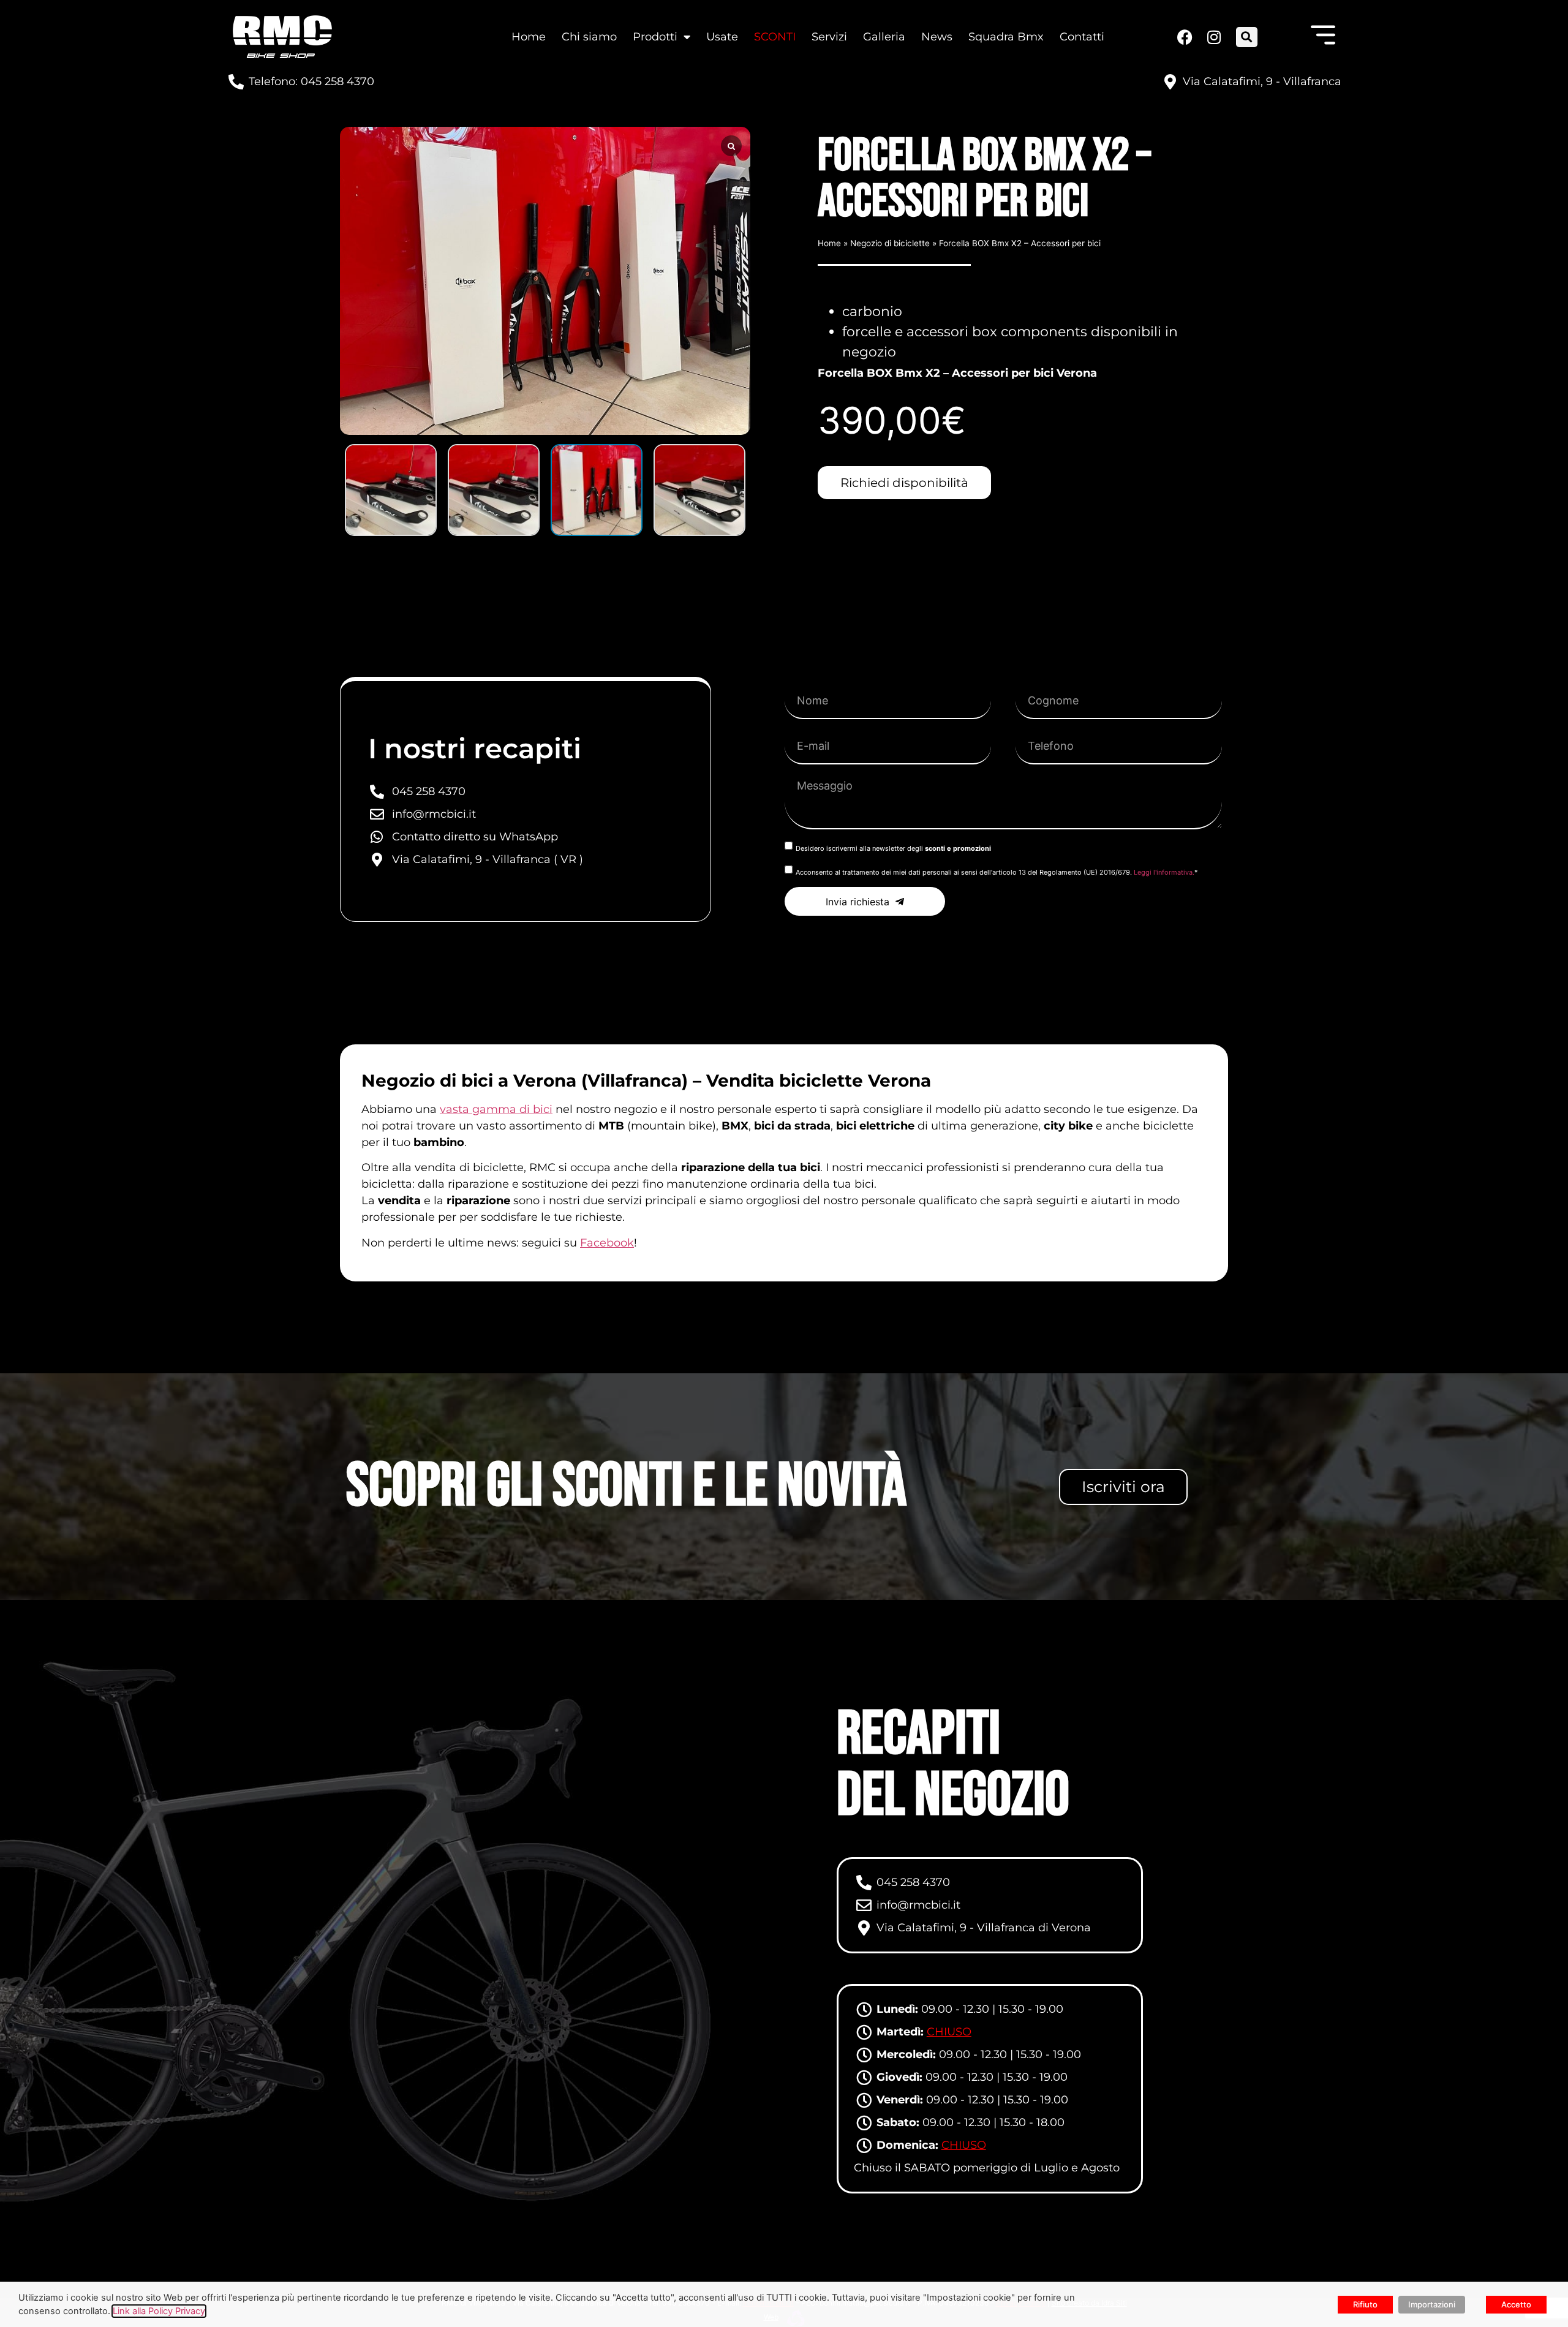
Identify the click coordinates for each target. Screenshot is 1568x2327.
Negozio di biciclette (890, 243)
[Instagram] (1213, 37)
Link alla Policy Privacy (159, 2311)
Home (529, 37)
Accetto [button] (1516, 2304)
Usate (722, 37)
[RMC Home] (282, 37)
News (937, 37)
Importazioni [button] (1432, 2304)
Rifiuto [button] (1365, 2304)
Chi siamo (589, 37)
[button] (1247, 37)
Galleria (884, 37)
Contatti (1082, 37)
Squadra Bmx (1006, 37)
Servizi (829, 37)
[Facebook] (1185, 37)
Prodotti (655, 37)
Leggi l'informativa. (1164, 872)
